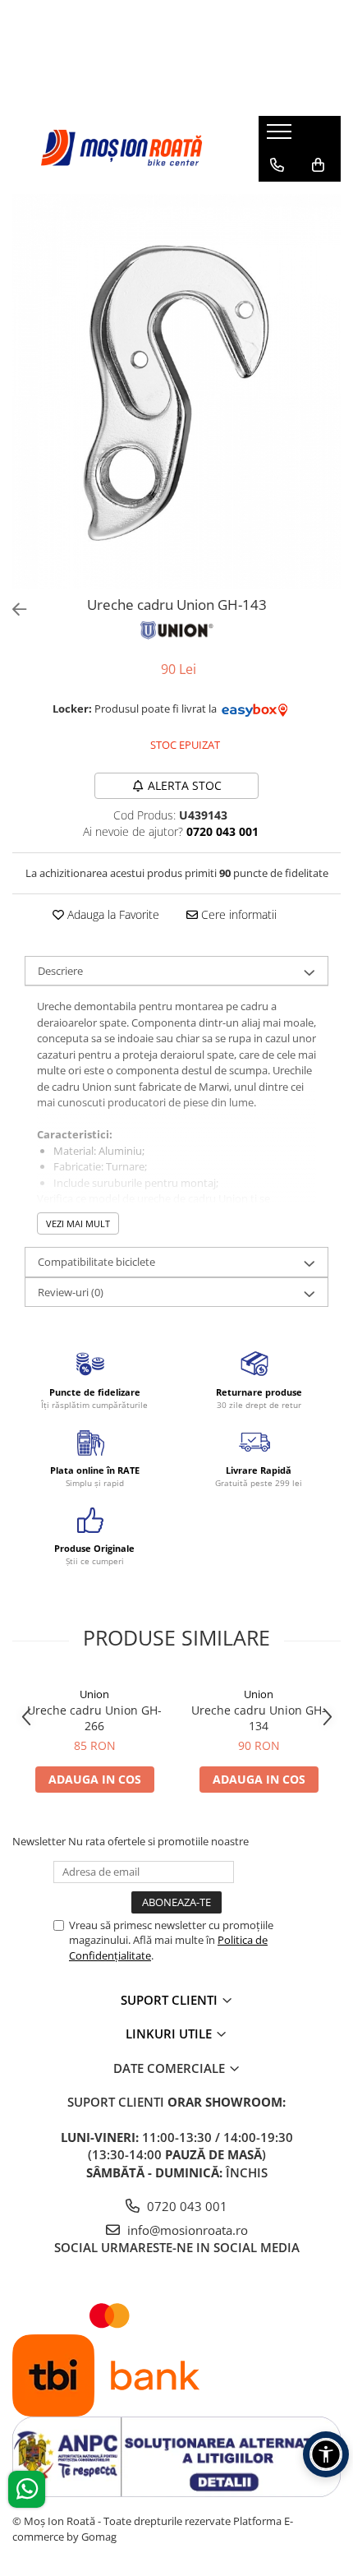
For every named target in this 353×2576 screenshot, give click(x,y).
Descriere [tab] (60, 971)
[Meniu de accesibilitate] (326, 2454)
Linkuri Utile (170, 2034)
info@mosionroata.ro (186, 2230)
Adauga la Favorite (112, 914)
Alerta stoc (185, 785)
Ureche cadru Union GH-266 (94, 1718)
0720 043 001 (186, 2206)
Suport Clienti (171, 2000)
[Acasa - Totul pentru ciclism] (123, 148)
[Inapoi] (12, 609)
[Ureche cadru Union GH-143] (176, 392)
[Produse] (281, 136)
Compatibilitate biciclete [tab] (96, 1262)
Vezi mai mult (78, 1223)
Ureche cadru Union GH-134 (259, 1718)
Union (94, 1694)
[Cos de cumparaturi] (318, 165)
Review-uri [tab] (71, 1292)
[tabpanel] (176, 392)
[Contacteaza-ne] (277, 165)
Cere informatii (237, 914)
